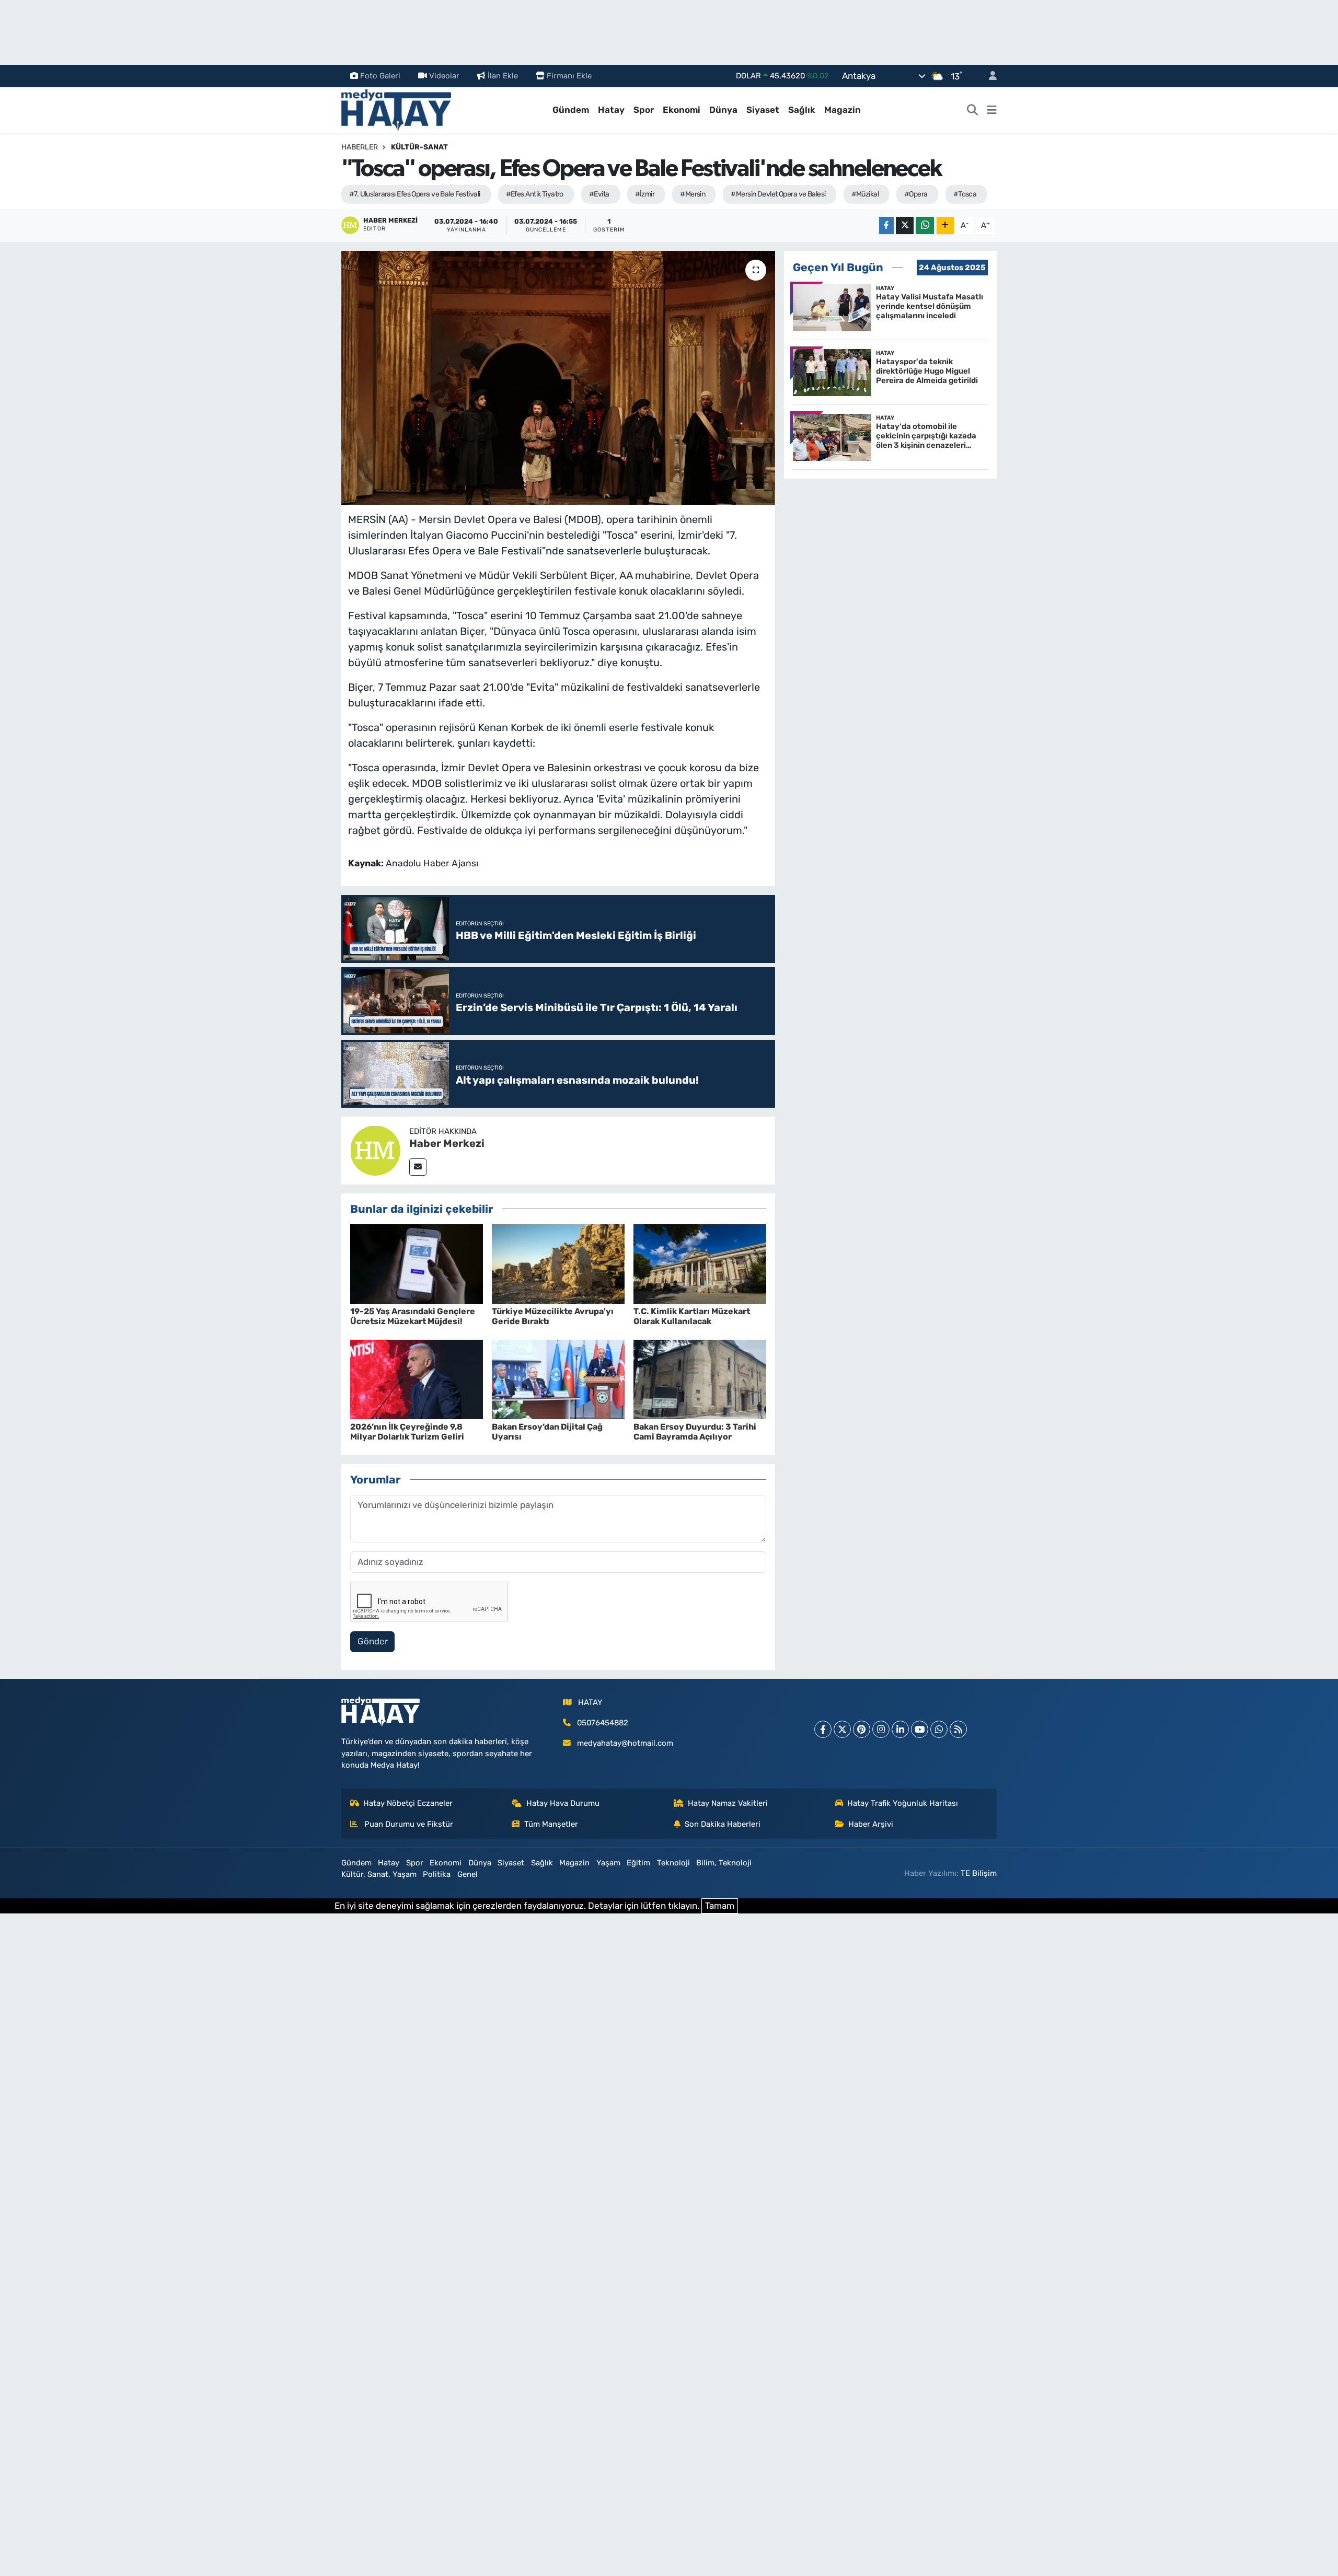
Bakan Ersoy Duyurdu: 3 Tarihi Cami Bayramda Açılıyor (695, 1432)
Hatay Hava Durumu (563, 1803)
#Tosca (965, 194)
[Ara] (973, 110)
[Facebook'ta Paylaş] (886, 225)
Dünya (723, 110)
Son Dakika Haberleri (723, 1824)
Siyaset (763, 110)
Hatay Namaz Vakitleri (728, 1803)
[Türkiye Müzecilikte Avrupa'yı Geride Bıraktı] (558, 1263)
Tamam (720, 1906)
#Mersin (693, 194)
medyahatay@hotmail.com (625, 1743)
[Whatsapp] (939, 1729)
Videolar (444, 76)
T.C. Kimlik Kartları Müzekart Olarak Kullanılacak (692, 1316)
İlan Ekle (503, 76)
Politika (437, 1874)
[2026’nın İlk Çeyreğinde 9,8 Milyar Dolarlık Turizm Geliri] (417, 1379)
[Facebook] (823, 1729)
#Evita (599, 194)
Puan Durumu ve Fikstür (408, 1824)
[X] (842, 1729)
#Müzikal (865, 194)
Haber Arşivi (871, 1824)
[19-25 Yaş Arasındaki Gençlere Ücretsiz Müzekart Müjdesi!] (417, 1263)
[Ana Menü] (992, 110)
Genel (468, 1874)
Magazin (843, 110)
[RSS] (958, 1729)
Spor (644, 110)
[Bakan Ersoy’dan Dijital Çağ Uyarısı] (558, 1379)
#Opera (916, 194)
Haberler (360, 147)
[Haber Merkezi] (375, 1150)
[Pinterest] (862, 1729)
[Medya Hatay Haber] (396, 109)
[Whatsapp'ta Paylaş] (925, 225)
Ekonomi (682, 110)
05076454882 (603, 1723)
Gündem (571, 110)
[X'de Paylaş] (905, 225)
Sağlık (802, 110)
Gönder (373, 1641)
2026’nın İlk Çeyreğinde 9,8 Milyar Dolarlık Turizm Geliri (407, 1432)
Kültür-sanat (419, 147)
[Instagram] (881, 1729)
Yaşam (608, 1863)
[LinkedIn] (900, 1729)
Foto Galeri (380, 76)
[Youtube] (920, 1729)
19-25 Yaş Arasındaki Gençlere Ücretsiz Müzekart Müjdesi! (413, 1316)
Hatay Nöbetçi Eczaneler (408, 1803)
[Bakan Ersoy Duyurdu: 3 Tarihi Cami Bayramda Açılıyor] (700, 1379)
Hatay (611, 110)
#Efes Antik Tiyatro (535, 194)
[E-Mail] (418, 1167)
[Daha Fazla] (945, 225)
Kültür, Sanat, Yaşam (379, 1874)
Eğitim (638, 1863)
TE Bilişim (979, 1873)
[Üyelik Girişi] (988, 76)
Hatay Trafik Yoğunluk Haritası (903, 1803)
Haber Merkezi (447, 1143)
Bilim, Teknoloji (724, 1863)
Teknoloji (673, 1863)
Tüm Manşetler (551, 1824)
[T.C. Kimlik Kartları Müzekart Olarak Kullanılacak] (700, 1263)
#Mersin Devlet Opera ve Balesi (778, 194)
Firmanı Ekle (569, 76)
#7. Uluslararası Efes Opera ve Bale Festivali (415, 194)
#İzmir (645, 194)
